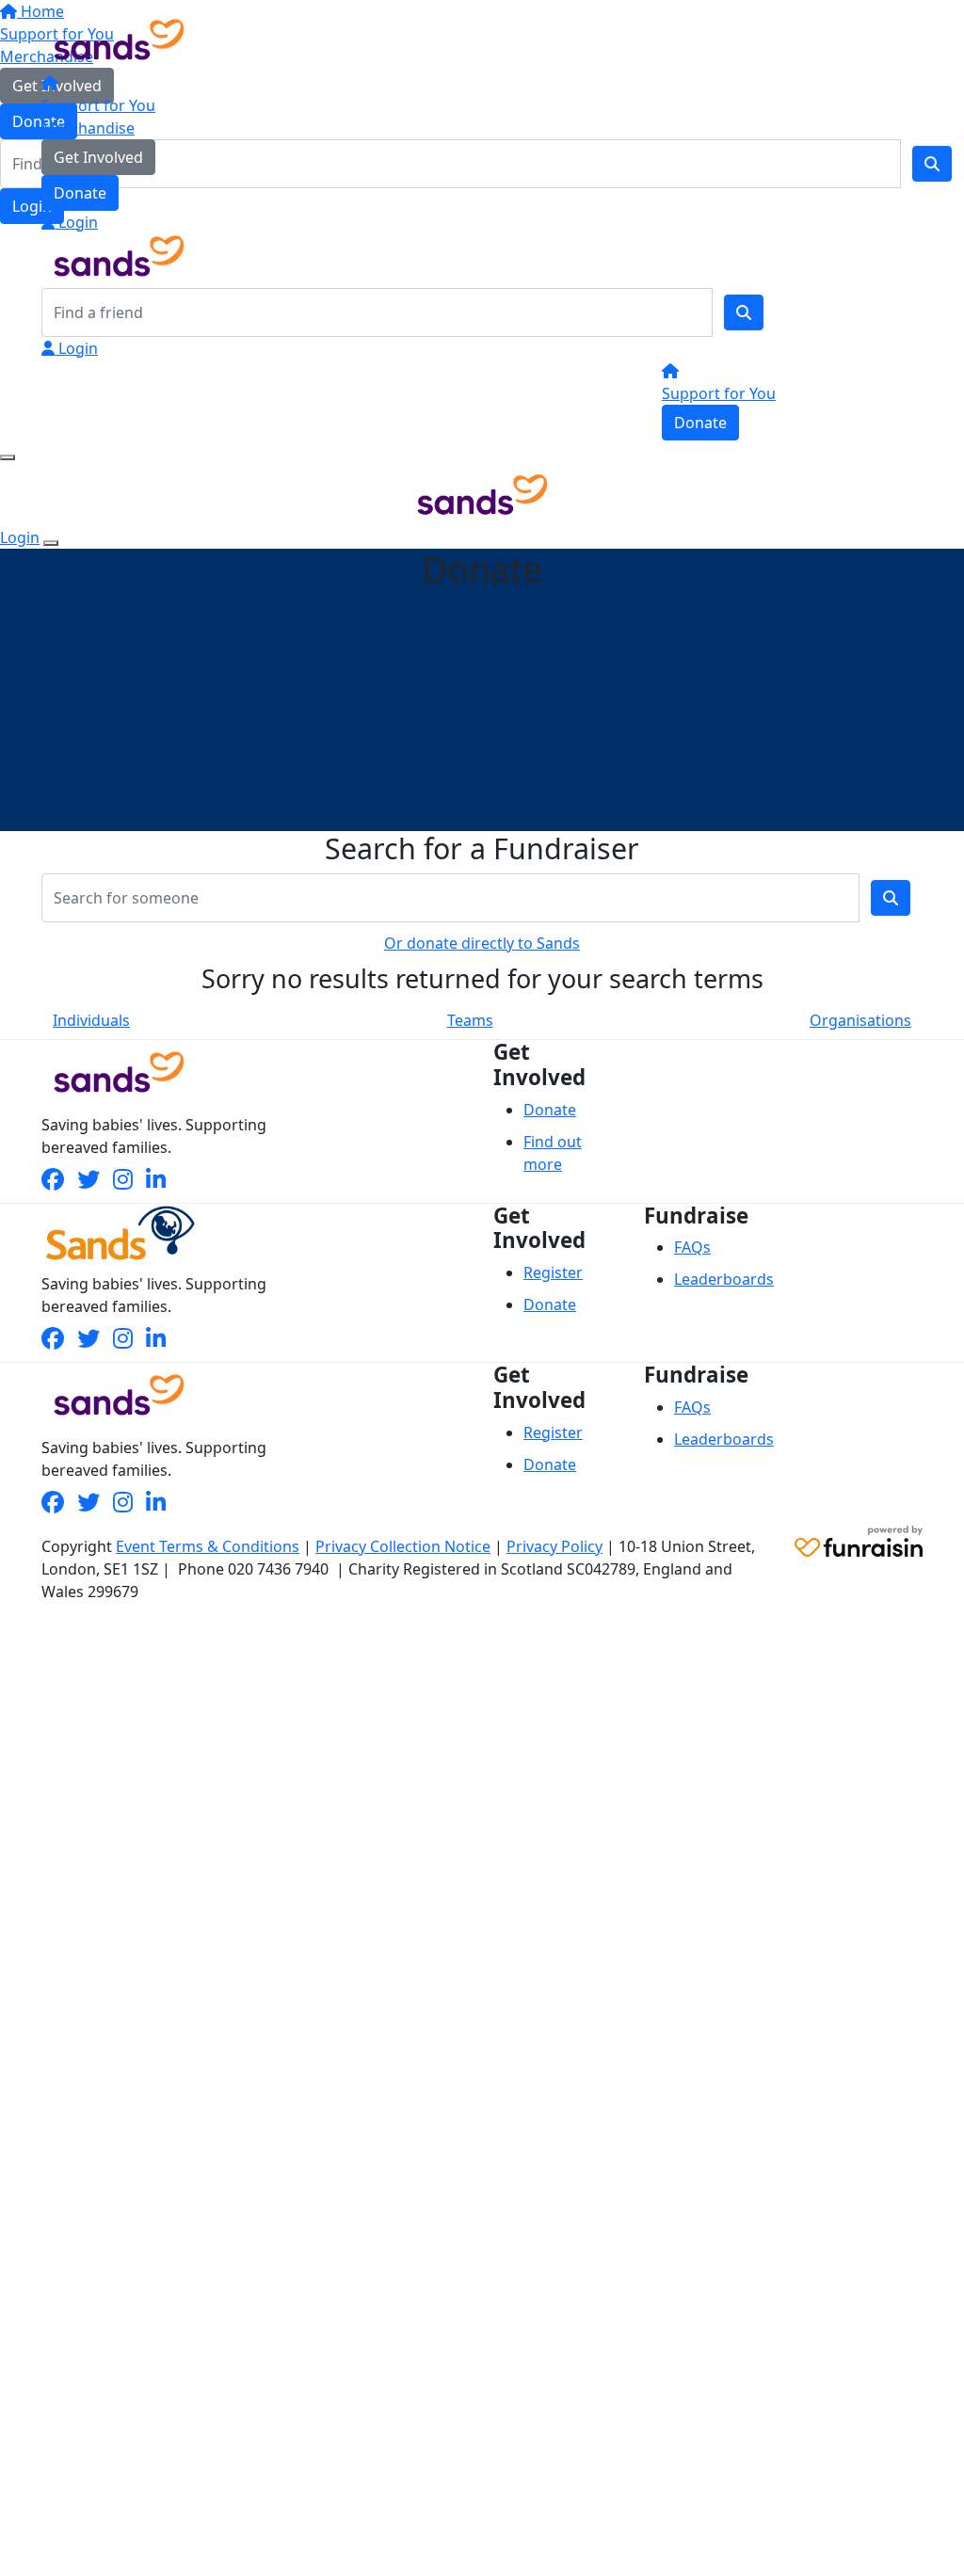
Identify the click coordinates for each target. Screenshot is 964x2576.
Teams (470, 1020)
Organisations (860, 1020)
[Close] (51, 543)
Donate (80, 193)
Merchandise (88, 128)
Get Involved (98, 157)
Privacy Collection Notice (403, 1546)
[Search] (744, 312)
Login (76, 222)
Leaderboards (724, 1279)
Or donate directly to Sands (482, 943)
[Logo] (119, 38)
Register (553, 1272)
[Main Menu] (8, 457)
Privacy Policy (554, 1546)
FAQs (692, 1247)
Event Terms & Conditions (208, 1546)
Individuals (91, 1020)
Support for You (98, 105)
